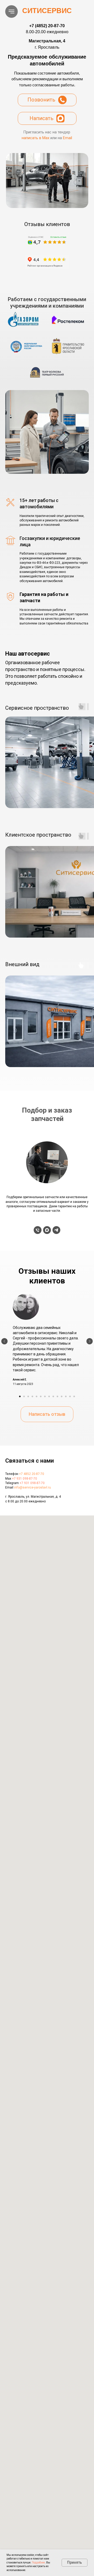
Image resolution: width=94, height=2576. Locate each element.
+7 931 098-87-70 (25, 1479)
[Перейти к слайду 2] (24, 1396)
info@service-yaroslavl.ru (33, 1487)
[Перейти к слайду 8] (49, 1396)
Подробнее (38, 2563)
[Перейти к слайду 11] (62, 1396)
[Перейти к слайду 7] (45, 1396)
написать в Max (36, 138)
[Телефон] (38, 1230)
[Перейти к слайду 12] (66, 1396)
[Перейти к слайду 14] (74, 1396)
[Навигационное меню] (11, 12)
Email (67, 138)
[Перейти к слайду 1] (20, 1396)
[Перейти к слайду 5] (37, 1396)
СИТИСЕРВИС (47, 11)
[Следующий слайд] (90, 1341)
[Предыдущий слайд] (4, 1341)
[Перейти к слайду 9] (53, 1396)
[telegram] (56, 1230)
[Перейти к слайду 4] (32, 1396)
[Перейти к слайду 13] (70, 1396)
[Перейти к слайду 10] (57, 1396)
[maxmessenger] (47, 1230)
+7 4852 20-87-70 (32, 1474)
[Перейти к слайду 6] (41, 1396)
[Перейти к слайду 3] (28, 1396)
